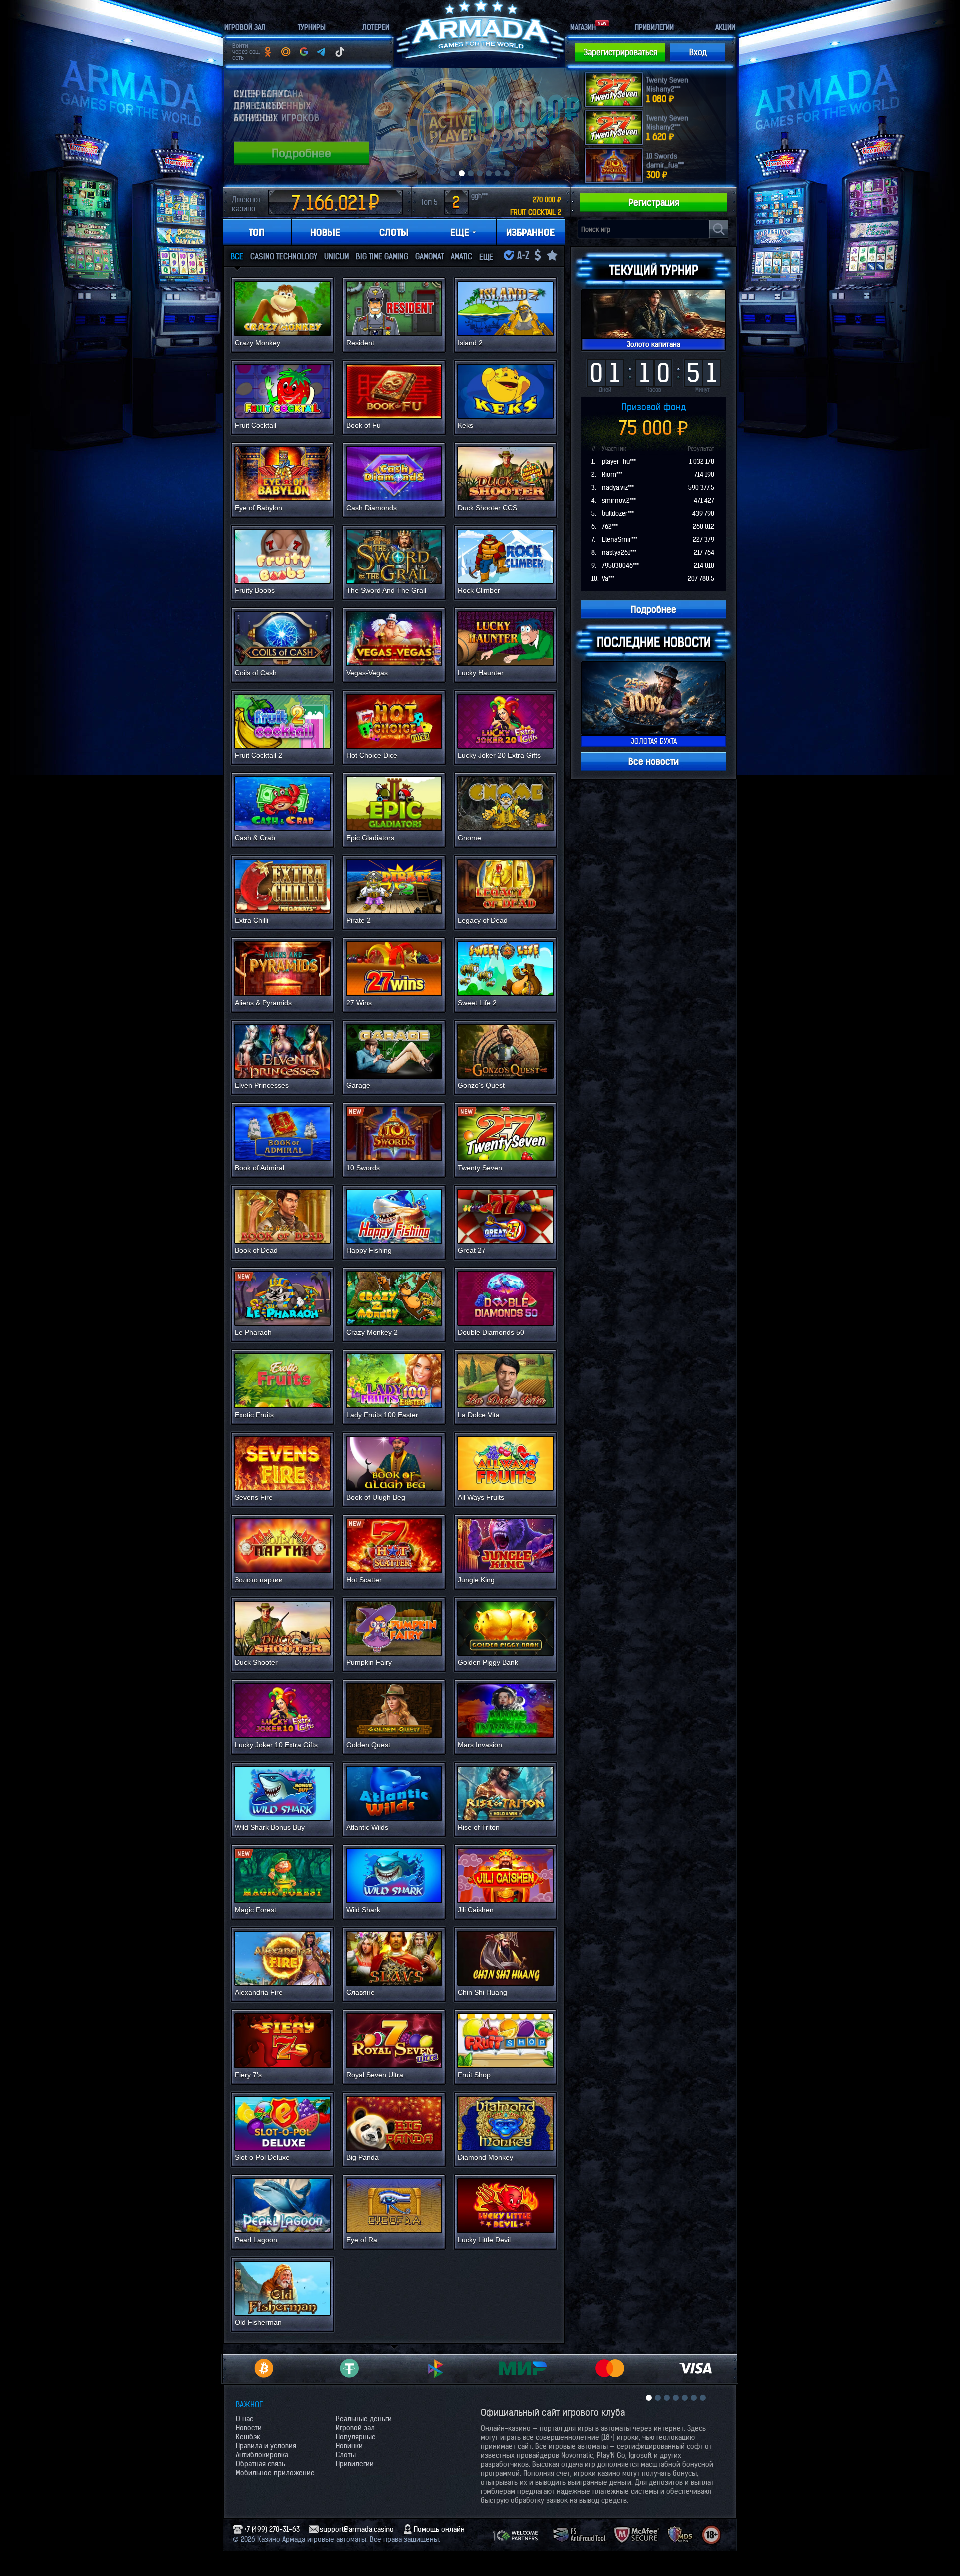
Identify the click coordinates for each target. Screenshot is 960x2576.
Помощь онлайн (439, 2529)
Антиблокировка (262, 2455)
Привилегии (355, 2464)
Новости (249, 2428)
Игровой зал (355, 2428)
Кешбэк (248, 2437)
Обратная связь (261, 2464)
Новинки (349, 2446)
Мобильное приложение (275, 2473)
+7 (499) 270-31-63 (272, 2529)
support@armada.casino (357, 2529)
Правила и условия (266, 2446)
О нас (245, 2419)
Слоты (346, 2455)
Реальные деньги (364, 2419)
